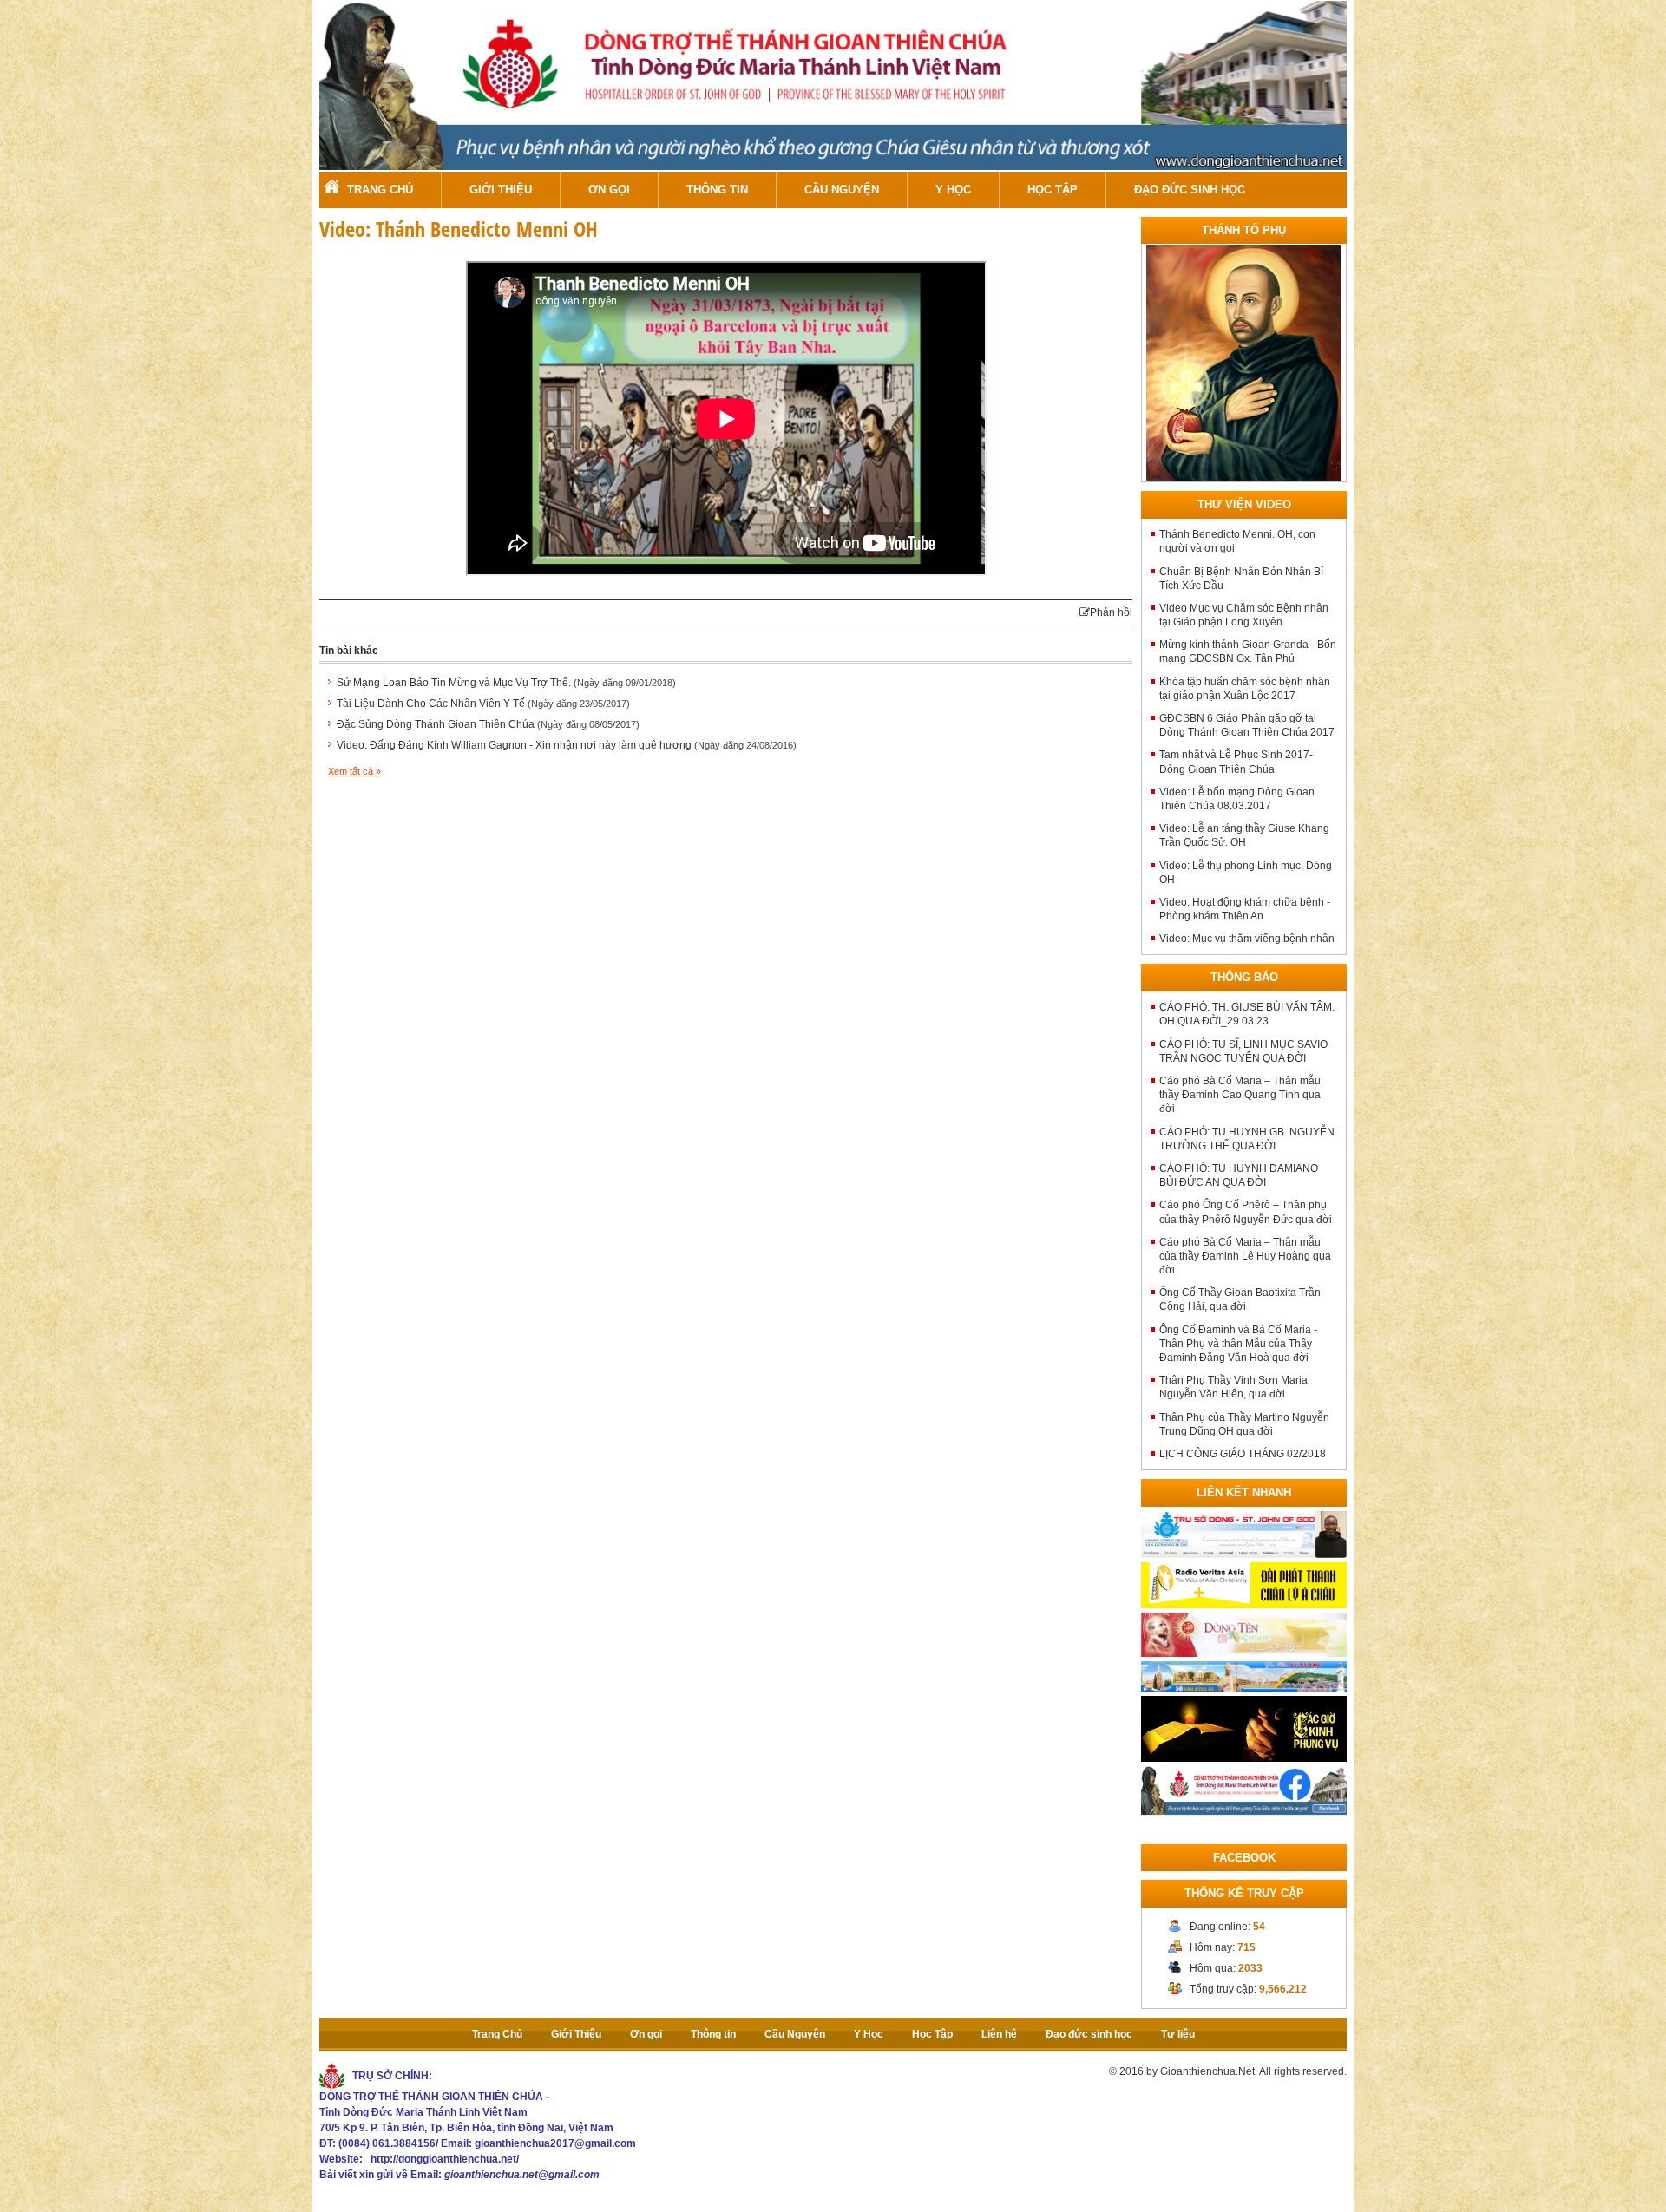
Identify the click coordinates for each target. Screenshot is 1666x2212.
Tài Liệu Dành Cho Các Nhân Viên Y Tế (483, 704)
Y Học (953, 190)
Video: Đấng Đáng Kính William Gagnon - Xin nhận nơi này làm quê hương (567, 745)
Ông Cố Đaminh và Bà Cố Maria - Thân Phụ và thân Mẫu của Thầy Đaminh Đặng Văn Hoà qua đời (1238, 1344)
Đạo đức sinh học (1190, 190)
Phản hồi (1111, 612)
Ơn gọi (609, 190)
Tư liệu (1178, 2034)
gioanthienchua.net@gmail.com (522, 2175)
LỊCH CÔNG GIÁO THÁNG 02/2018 (1243, 1454)
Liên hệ (999, 2034)
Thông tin (717, 190)
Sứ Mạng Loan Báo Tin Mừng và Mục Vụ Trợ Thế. (506, 683)
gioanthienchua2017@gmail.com (555, 2143)
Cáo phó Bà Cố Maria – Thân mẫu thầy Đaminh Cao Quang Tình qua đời (1240, 1095)
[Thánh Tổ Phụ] (1244, 363)
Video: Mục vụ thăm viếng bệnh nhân (1247, 939)
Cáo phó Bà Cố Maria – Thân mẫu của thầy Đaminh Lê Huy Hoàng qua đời (1245, 1256)
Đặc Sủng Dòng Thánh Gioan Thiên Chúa (488, 724)
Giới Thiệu (501, 190)
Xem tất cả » (354, 771)
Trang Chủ (380, 190)
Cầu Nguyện (842, 190)
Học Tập (1053, 190)
